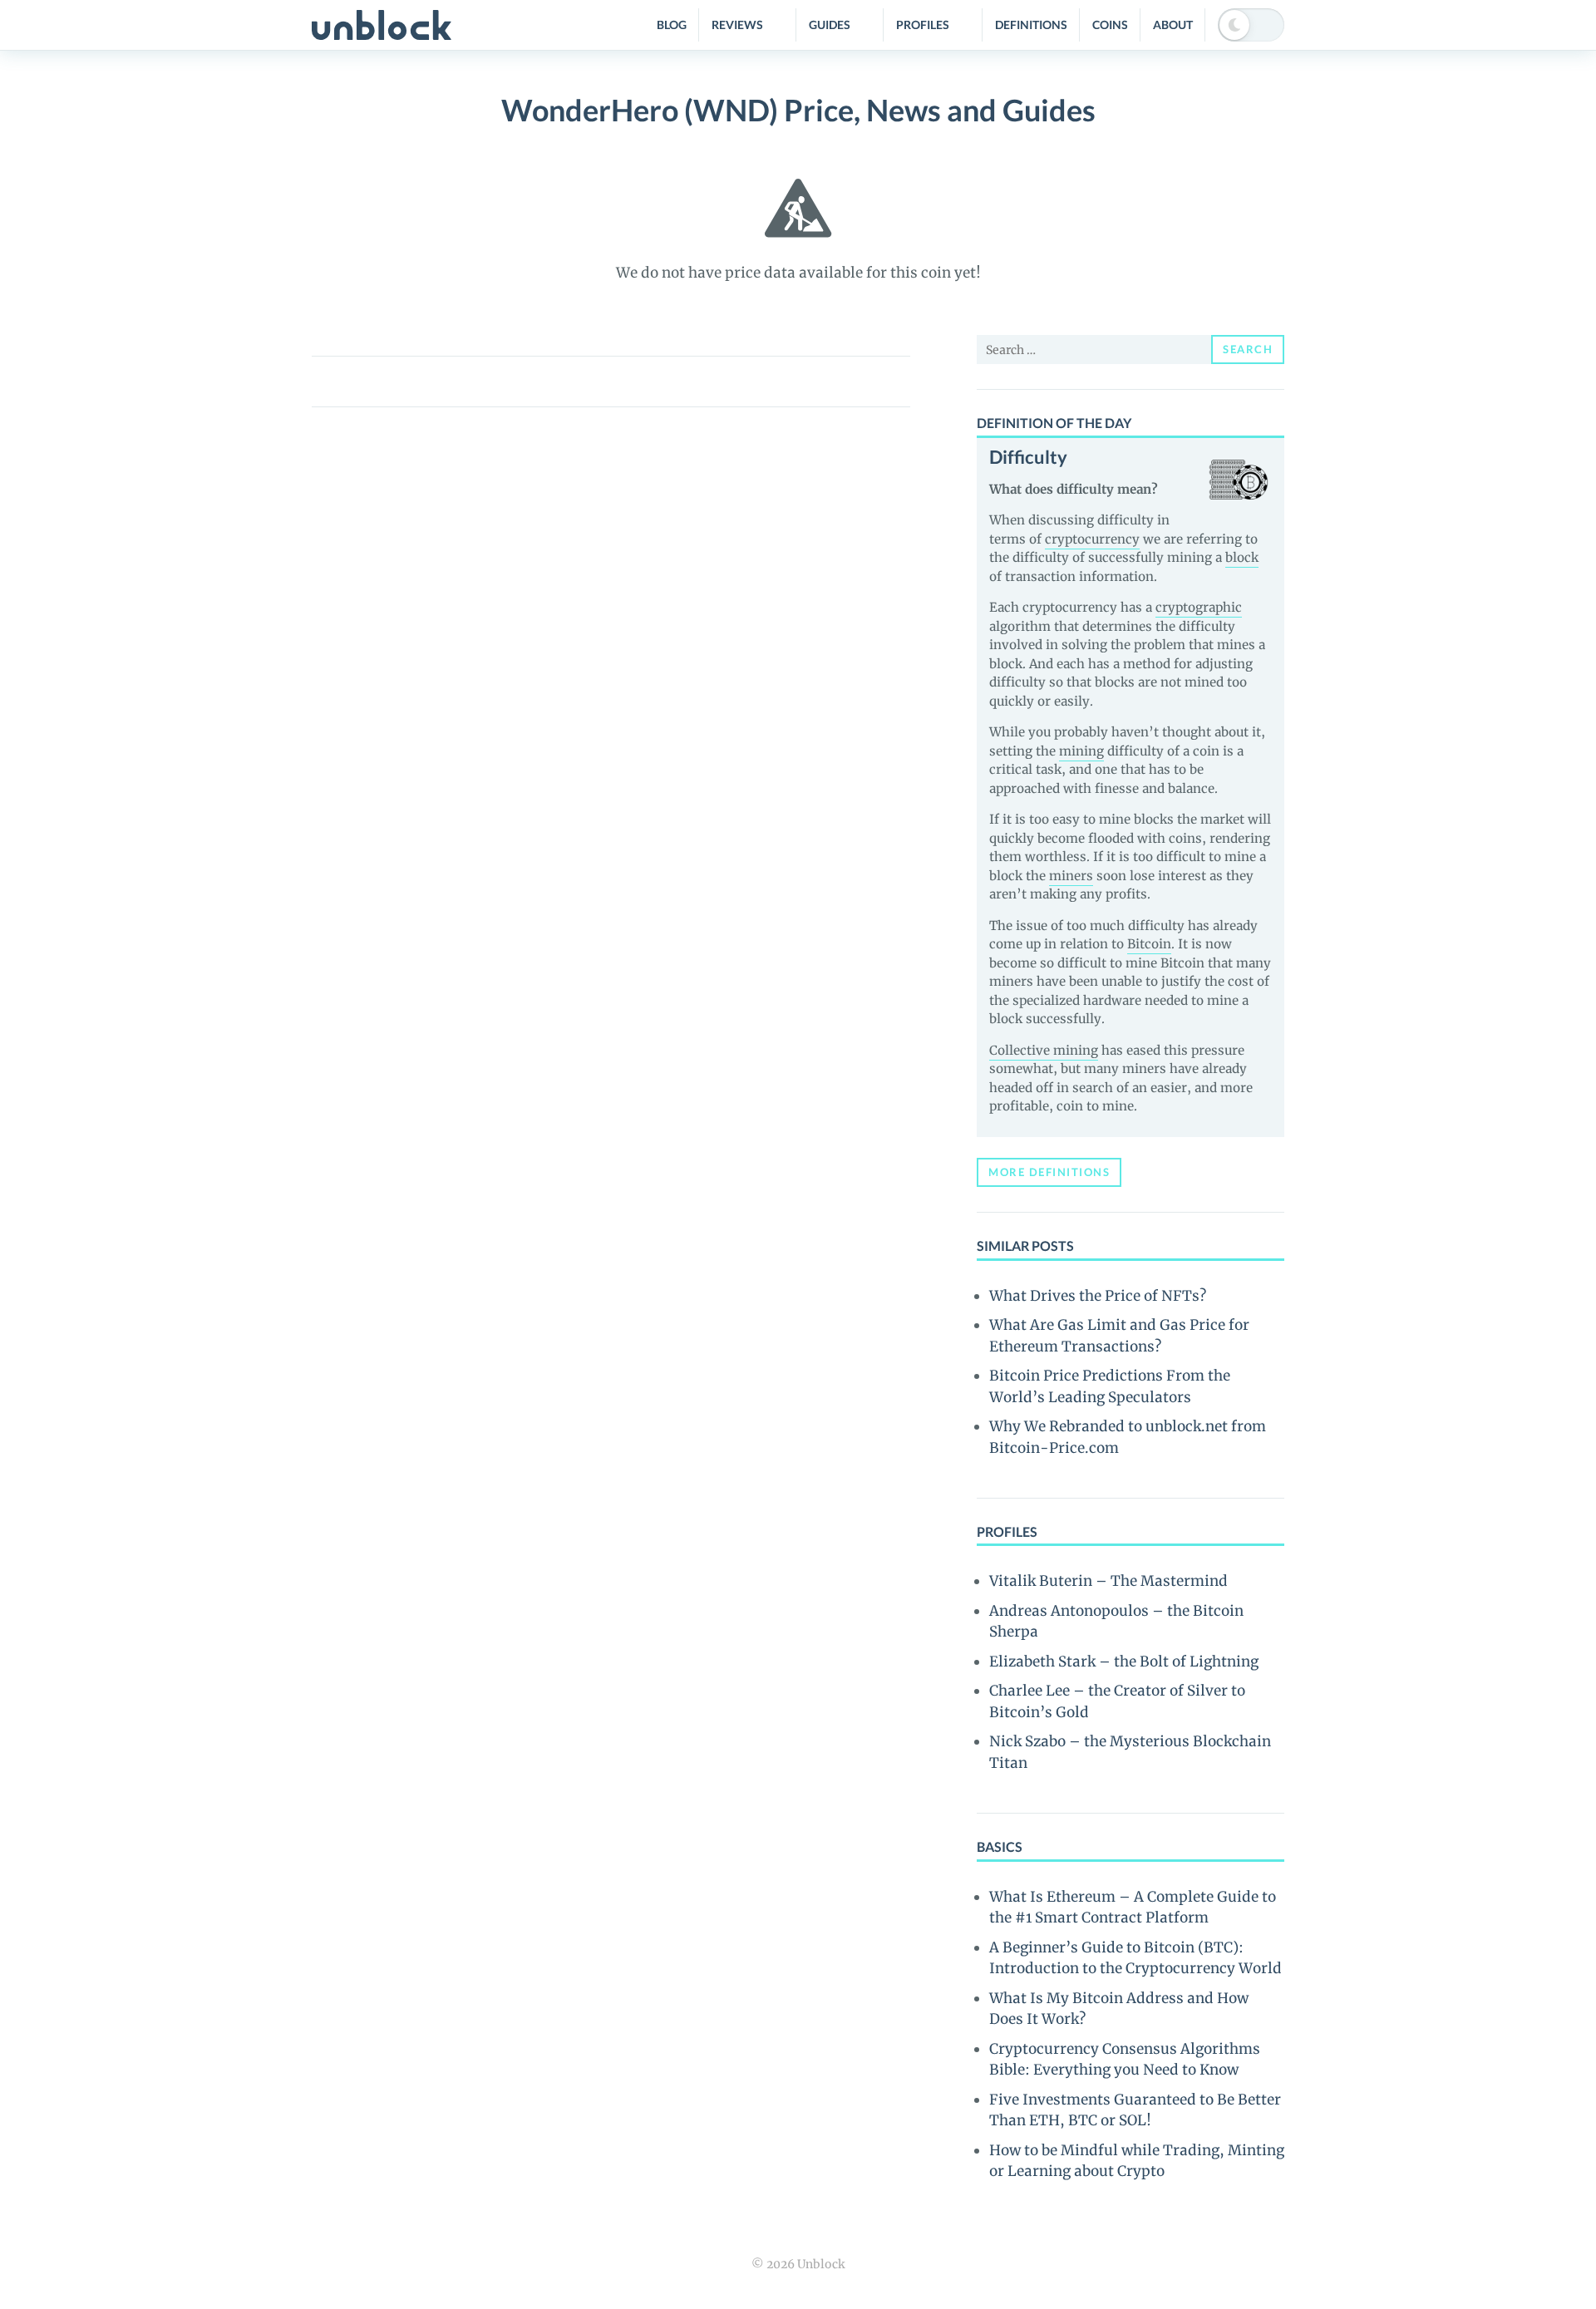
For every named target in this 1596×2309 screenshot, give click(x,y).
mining (1081, 751)
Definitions (1031, 25)
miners (1071, 876)
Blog (672, 25)
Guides (830, 25)
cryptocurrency (1092, 539)
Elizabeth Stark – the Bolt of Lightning (1124, 1662)
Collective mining (1044, 1050)
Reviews (737, 25)
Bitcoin (1149, 944)
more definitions (1049, 1172)
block (1242, 557)
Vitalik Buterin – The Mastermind (1108, 1581)
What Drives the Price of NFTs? (1098, 1296)
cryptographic (1199, 607)
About (1173, 25)
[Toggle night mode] (1251, 25)
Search (1248, 349)
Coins (1110, 25)
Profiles (923, 25)
